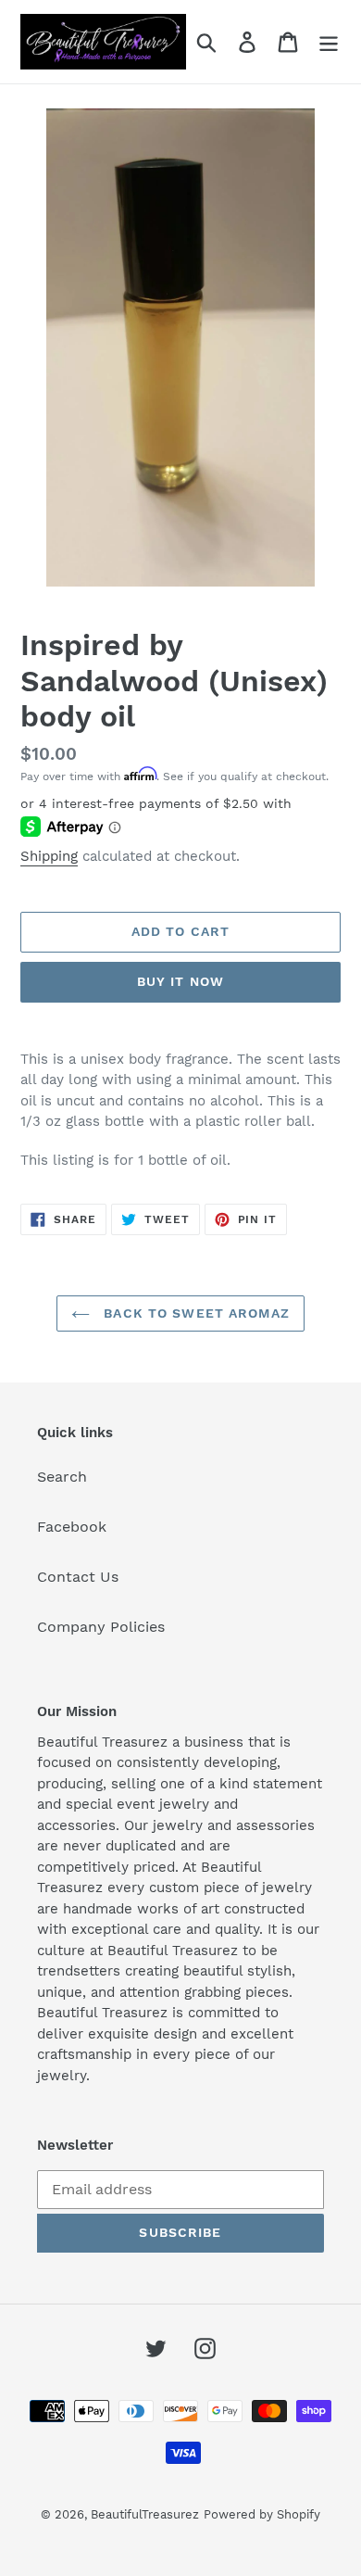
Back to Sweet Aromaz (194, 1313)
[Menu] (329, 42)
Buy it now (180, 981)
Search (62, 1477)
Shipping (49, 856)
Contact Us (78, 1577)
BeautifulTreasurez (145, 2514)
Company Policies (101, 1627)
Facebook (72, 1527)
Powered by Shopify (262, 2514)
